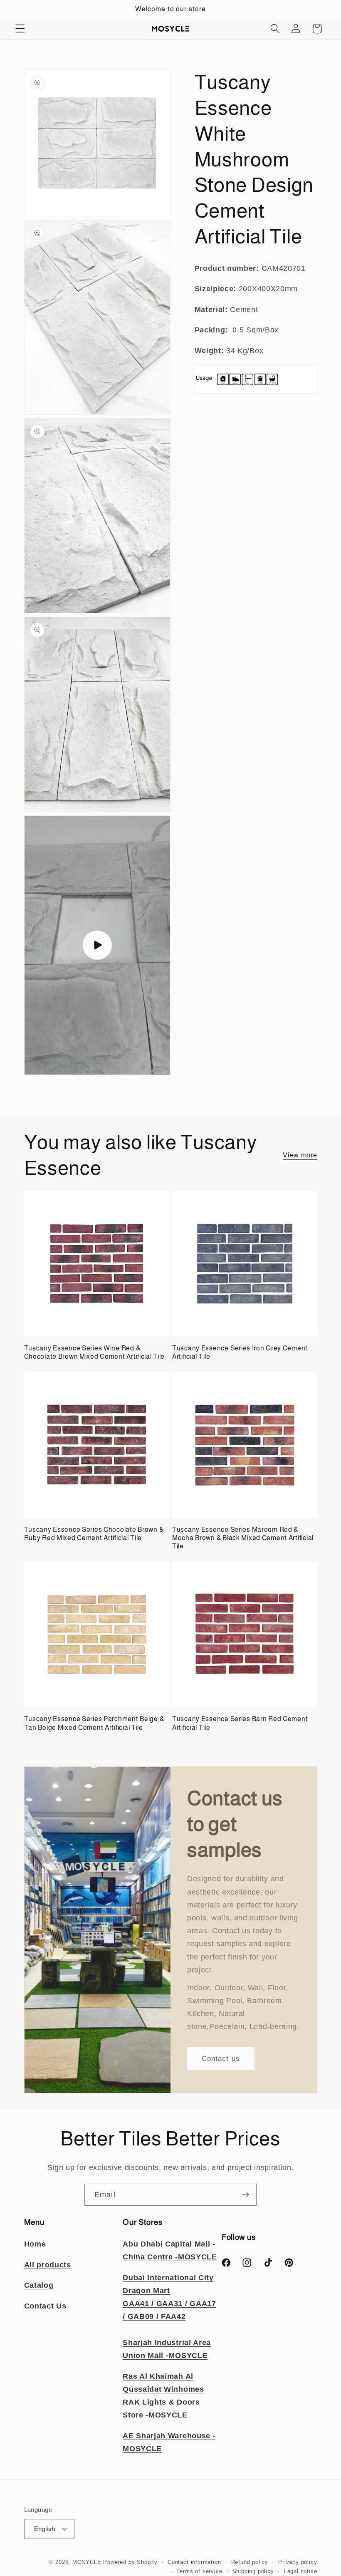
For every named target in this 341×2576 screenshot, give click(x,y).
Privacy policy (298, 2562)
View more (300, 1155)
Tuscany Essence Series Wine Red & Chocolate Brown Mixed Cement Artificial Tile (95, 1352)
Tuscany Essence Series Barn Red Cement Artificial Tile (240, 1723)
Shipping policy (253, 2571)
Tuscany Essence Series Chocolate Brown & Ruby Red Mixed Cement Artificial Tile (94, 1534)
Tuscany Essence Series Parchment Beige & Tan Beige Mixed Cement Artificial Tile (94, 1723)
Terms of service (199, 2571)
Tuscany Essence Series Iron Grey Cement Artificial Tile (240, 1352)
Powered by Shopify (130, 2562)
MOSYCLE (87, 2562)
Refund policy (250, 2562)
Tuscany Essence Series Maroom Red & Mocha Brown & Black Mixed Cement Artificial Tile (243, 1538)
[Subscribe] (246, 2195)
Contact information (194, 2562)
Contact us (221, 2058)
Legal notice (301, 2571)
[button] (20, 29)
